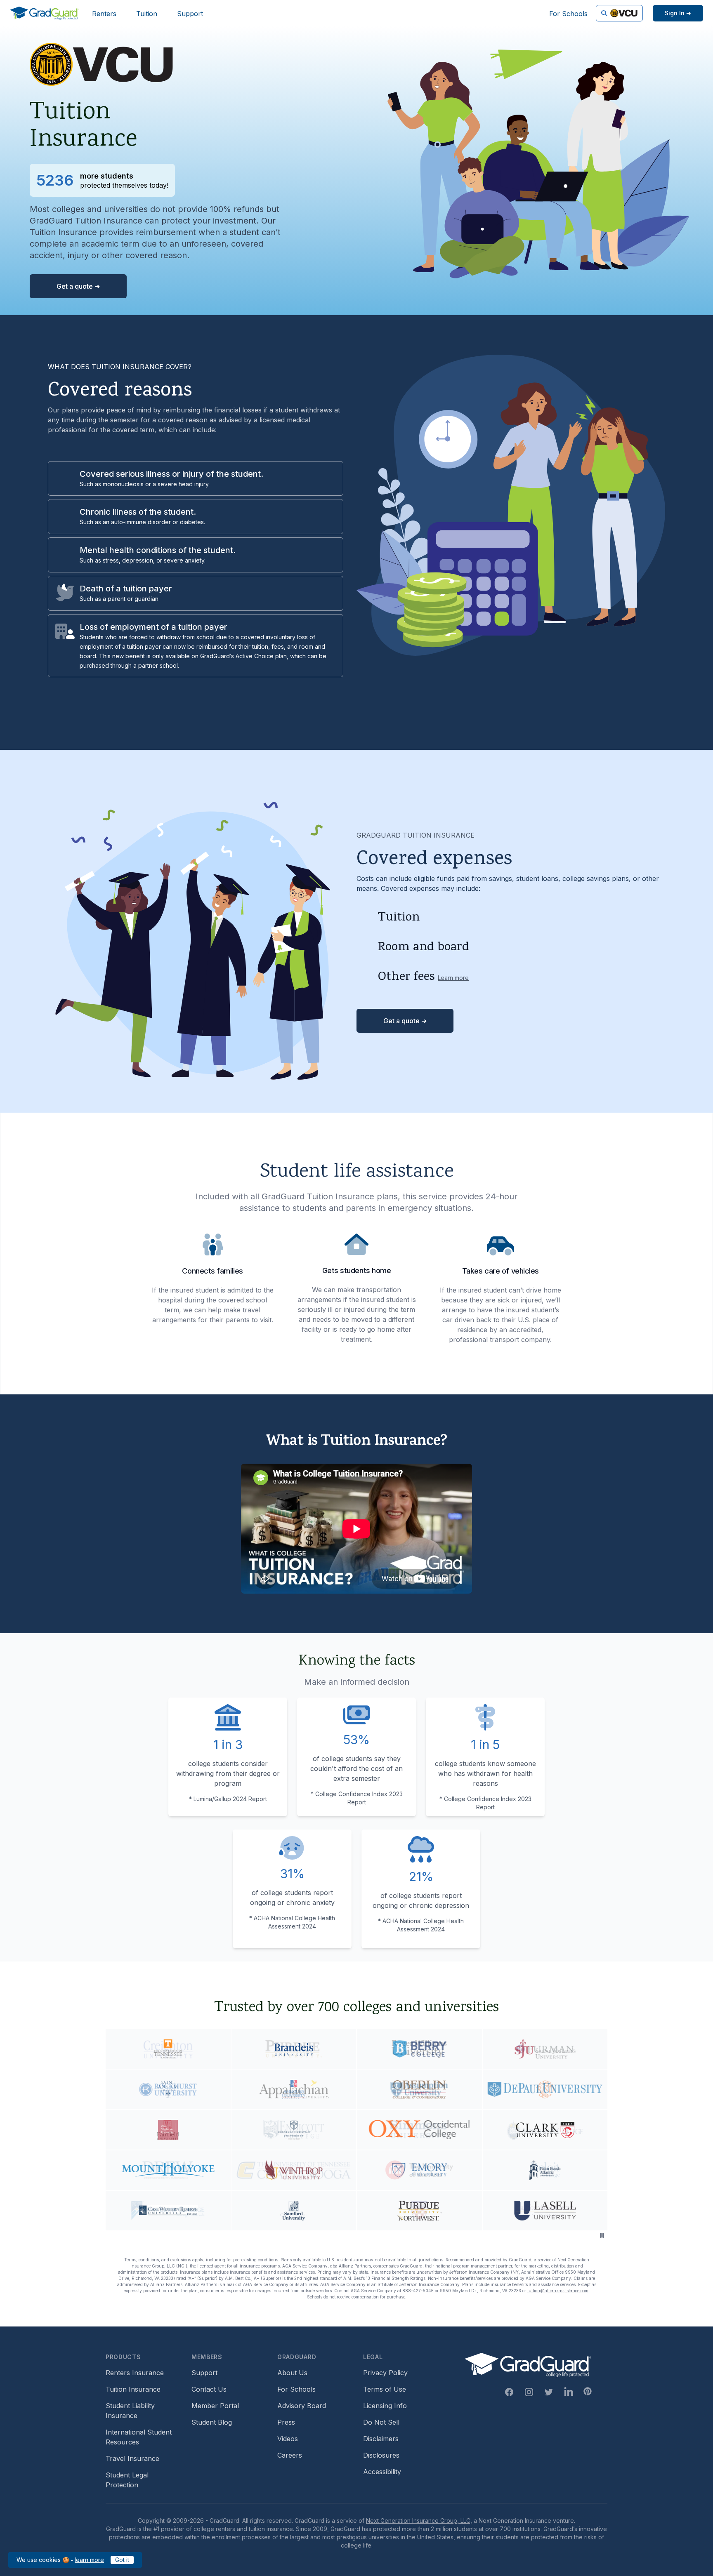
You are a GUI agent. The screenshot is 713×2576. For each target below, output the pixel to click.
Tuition (147, 14)
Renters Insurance (135, 2373)
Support (190, 14)
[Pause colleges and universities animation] (602, 2235)
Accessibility (382, 2472)
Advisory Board (302, 2406)
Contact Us (209, 2389)
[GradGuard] (44, 13)
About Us (292, 2373)
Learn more (453, 978)
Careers (290, 2455)
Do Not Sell (381, 2422)
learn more (89, 2560)
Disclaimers (381, 2439)
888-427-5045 (418, 2291)
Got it (122, 2560)
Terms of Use (385, 2389)
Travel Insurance (132, 2458)
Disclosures (381, 2455)
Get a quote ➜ (78, 286)
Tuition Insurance (133, 2389)
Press (286, 2422)
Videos (288, 2439)
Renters (104, 14)
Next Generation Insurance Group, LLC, (419, 2521)
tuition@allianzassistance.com (558, 2291)
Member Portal (215, 2406)
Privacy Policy (385, 2373)
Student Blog (212, 2422)
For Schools (568, 14)
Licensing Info (385, 2406)
